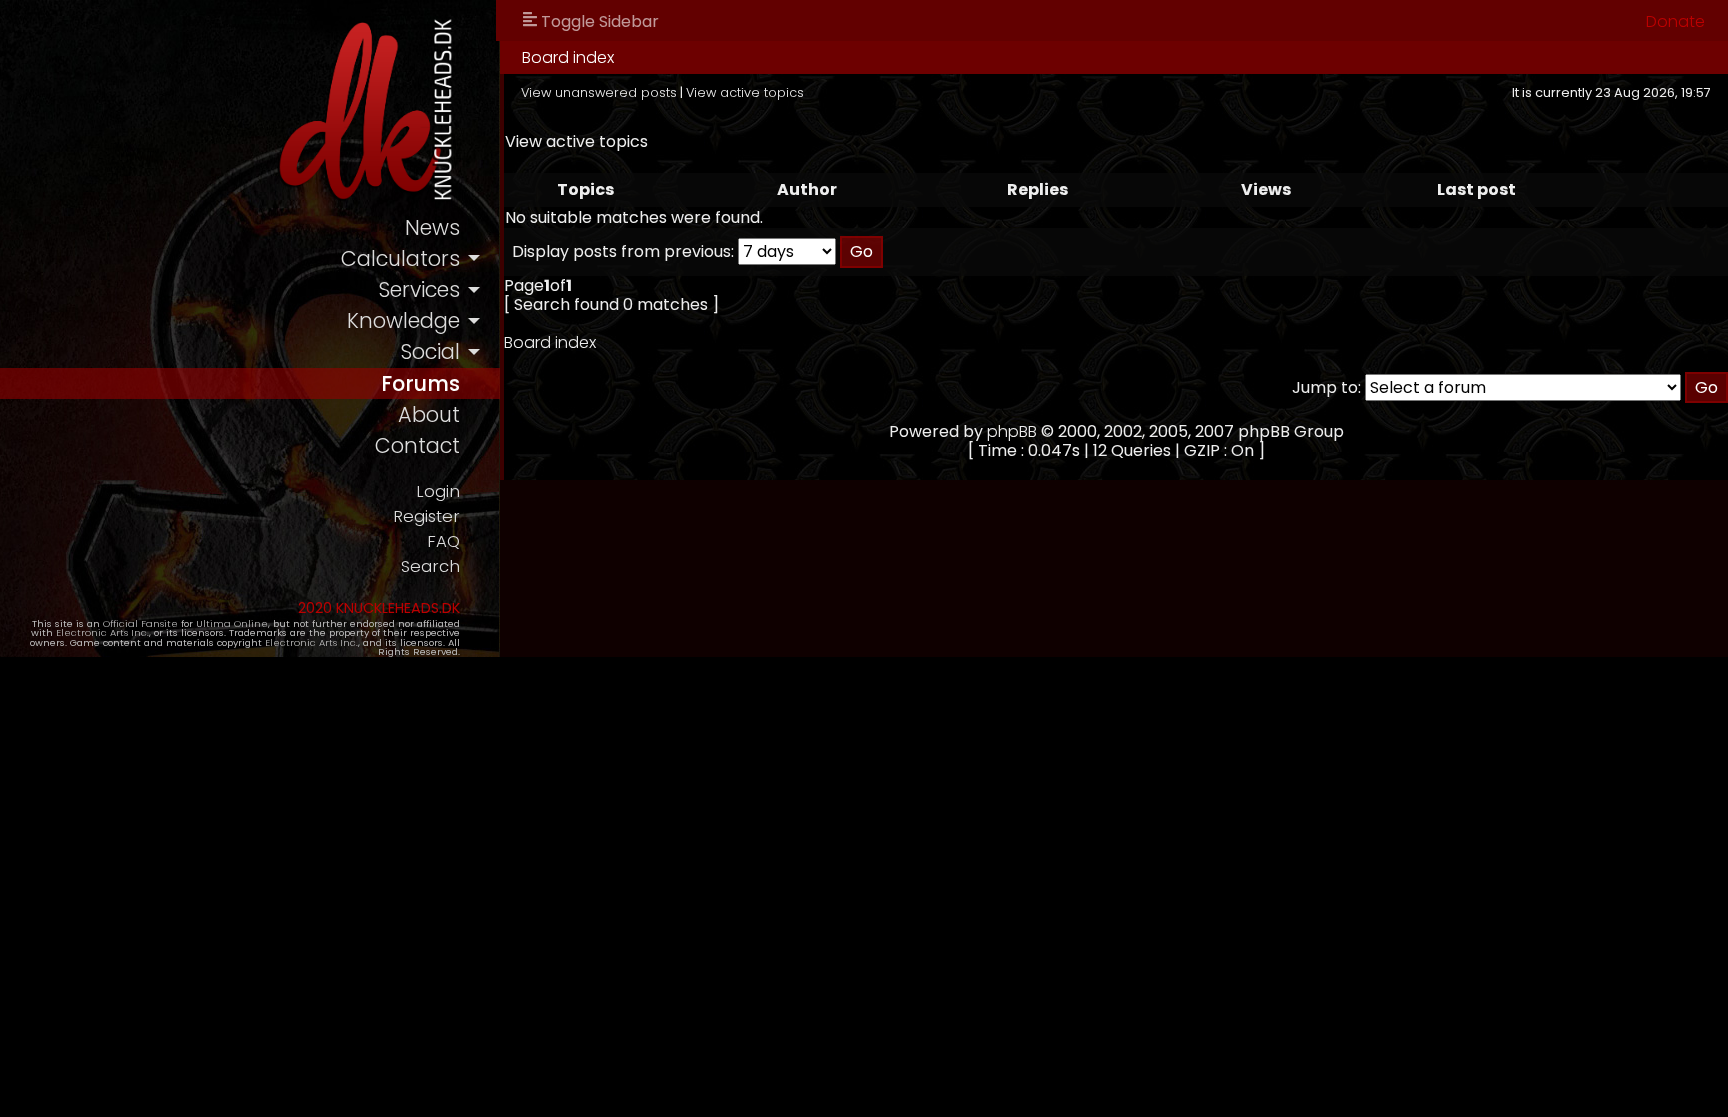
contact (417, 445)
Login (438, 491)
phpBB (1012, 431)
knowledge (403, 320)
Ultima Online (232, 623)
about (429, 414)
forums (420, 383)
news (432, 227)
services (419, 289)
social (430, 351)
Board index (568, 57)
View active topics (745, 92)
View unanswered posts (599, 92)
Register (426, 516)
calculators (400, 258)
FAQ (443, 541)
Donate (1675, 21)
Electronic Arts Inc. (102, 632)
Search (430, 566)
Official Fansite (140, 623)
